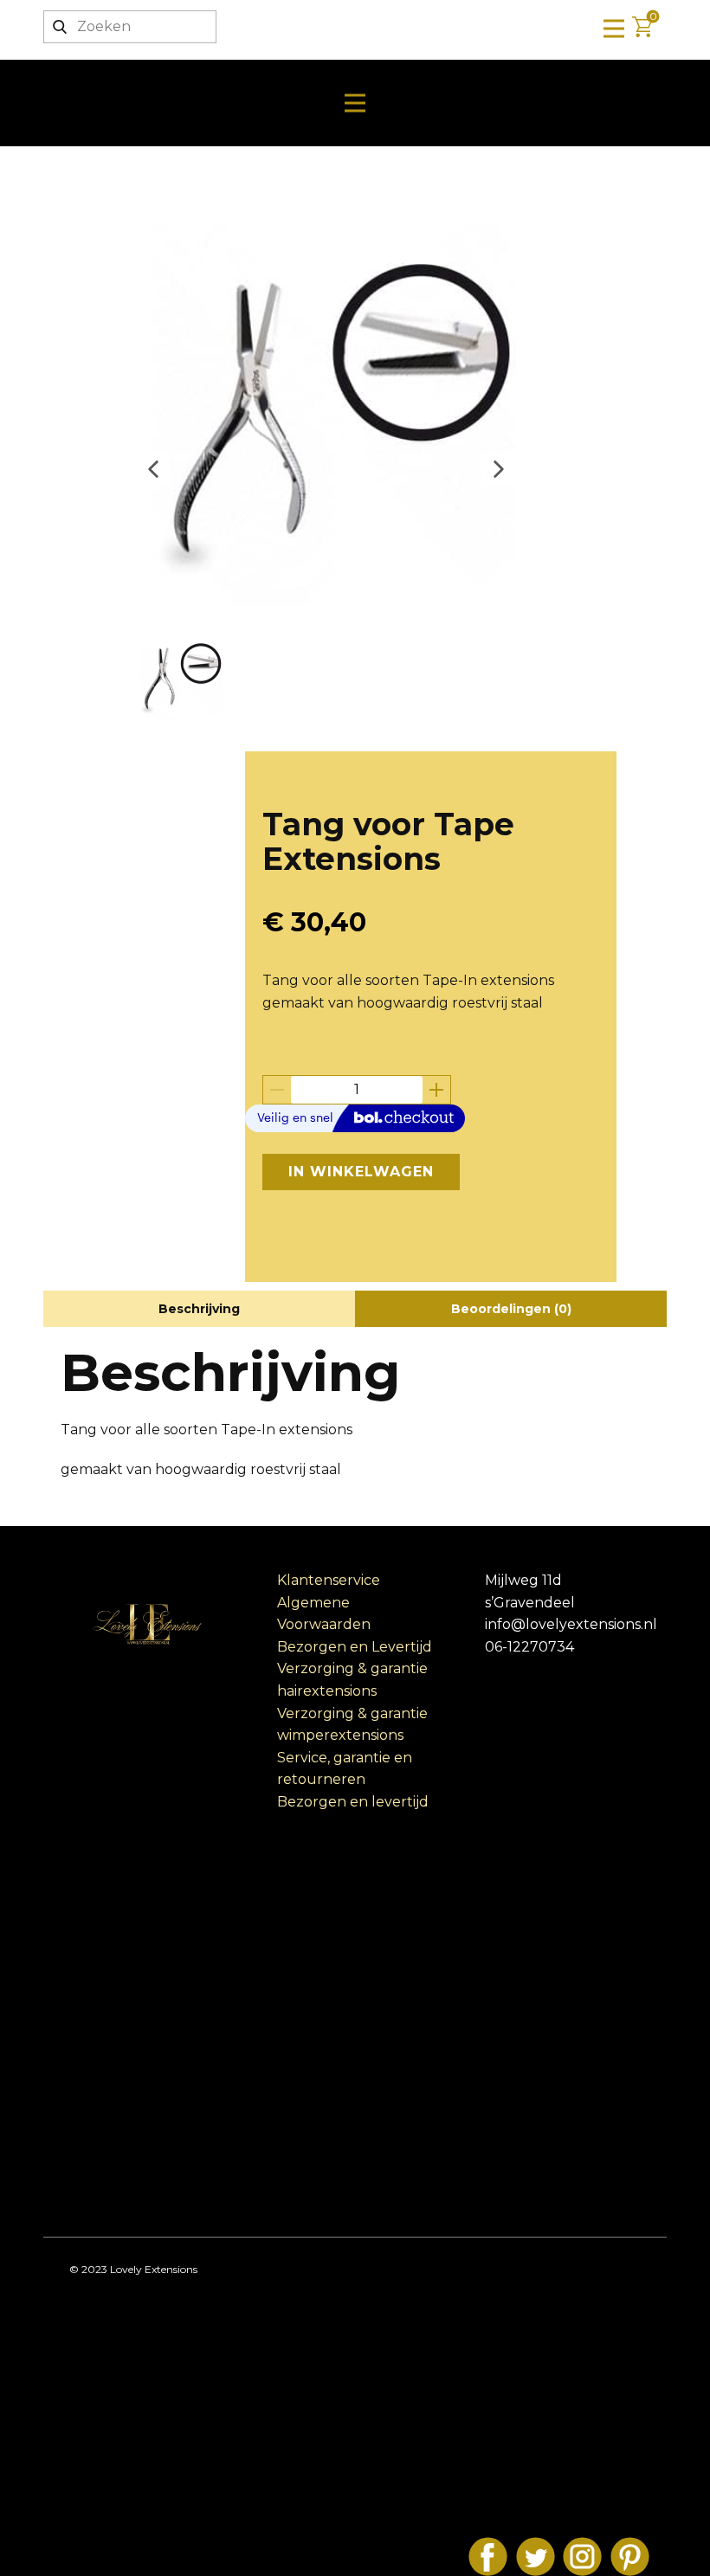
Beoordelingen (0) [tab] (511, 1309)
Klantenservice (329, 1580)
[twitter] (536, 2557)
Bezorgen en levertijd (353, 1802)
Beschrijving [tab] (199, 1309)
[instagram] (582, 2557)
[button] (153, 469)
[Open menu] (614, 29)
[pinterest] (630, 2557)
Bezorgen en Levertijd (355, 1647)
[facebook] (488, 2557)
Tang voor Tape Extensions (388, 841)
